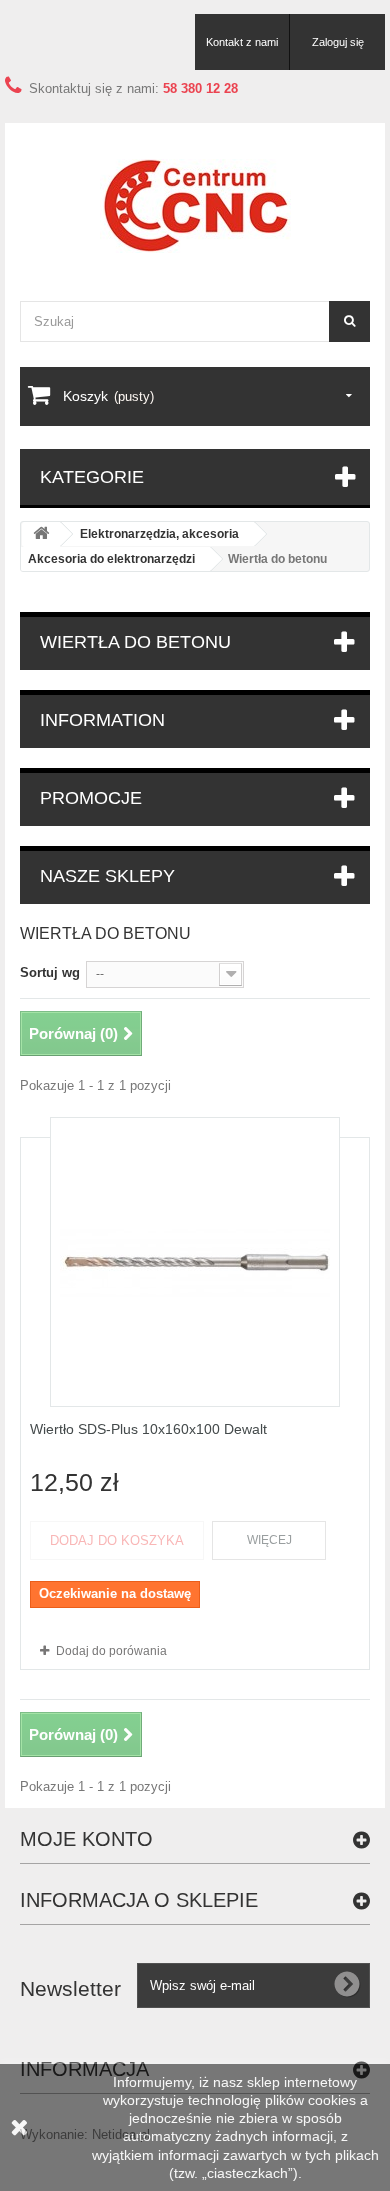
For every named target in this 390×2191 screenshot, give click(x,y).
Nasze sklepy (107, 876)
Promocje (91, 798)
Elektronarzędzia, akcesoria (159, 534)
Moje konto (86, 1839)
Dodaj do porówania (111, 1651)
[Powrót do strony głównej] (41, 534)
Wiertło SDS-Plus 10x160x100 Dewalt (148, 1429)
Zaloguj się (338, 42)
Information (102, 720)
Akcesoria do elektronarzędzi (111, 559)
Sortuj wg (50, 972)
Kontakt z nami (242, 42)
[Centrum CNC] (195, 206)
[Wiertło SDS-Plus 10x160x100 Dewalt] (195, 1262)
